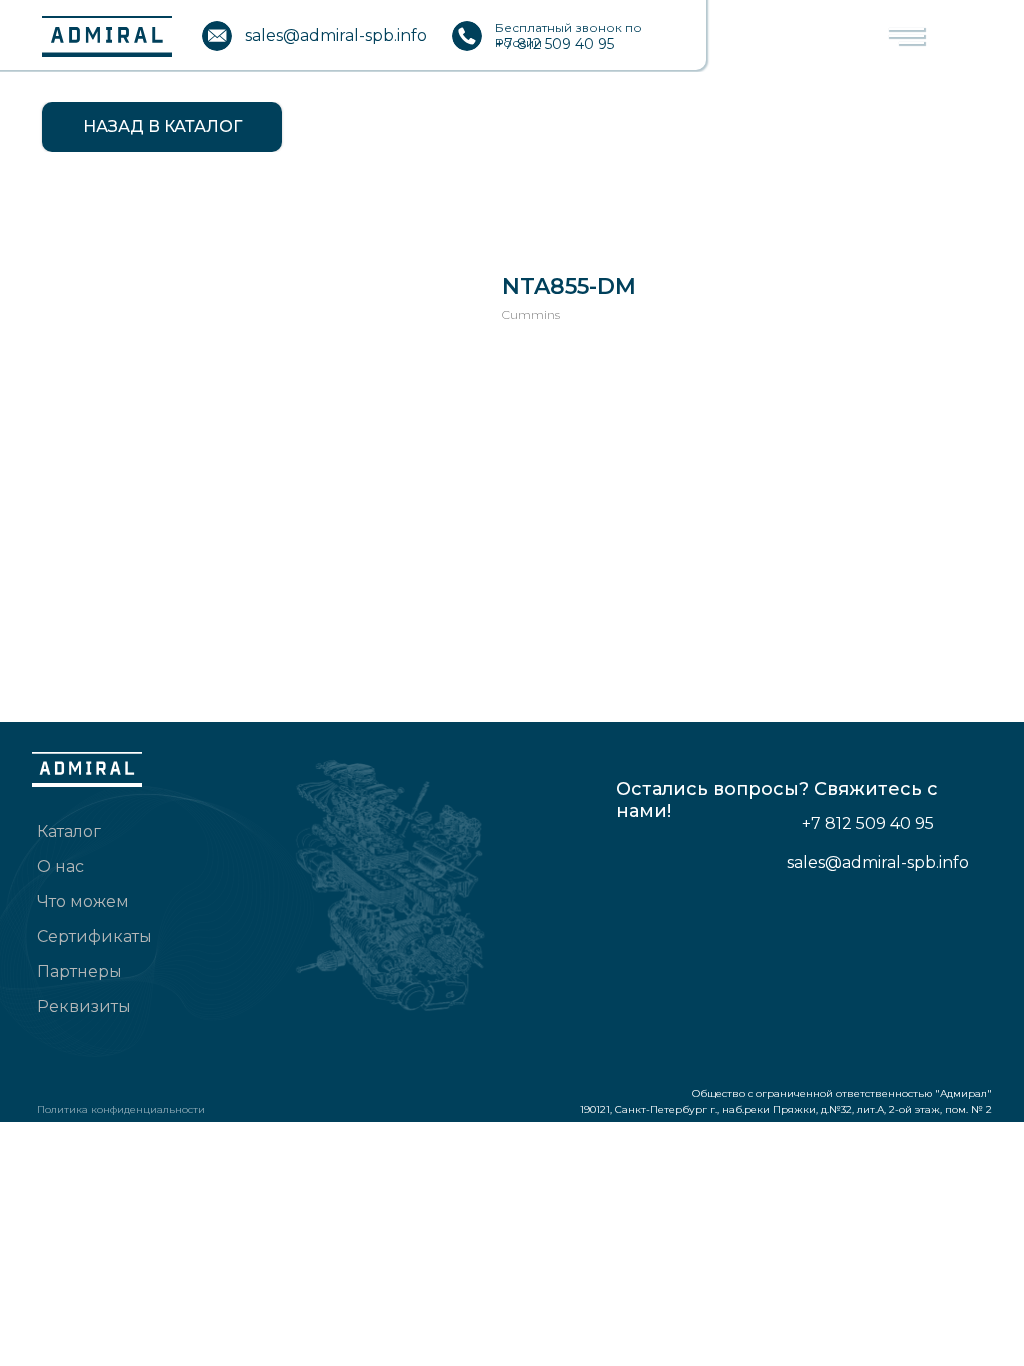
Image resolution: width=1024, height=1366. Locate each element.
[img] (217, 36)
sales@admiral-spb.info (336, 35)
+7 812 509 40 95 (554, 44)
